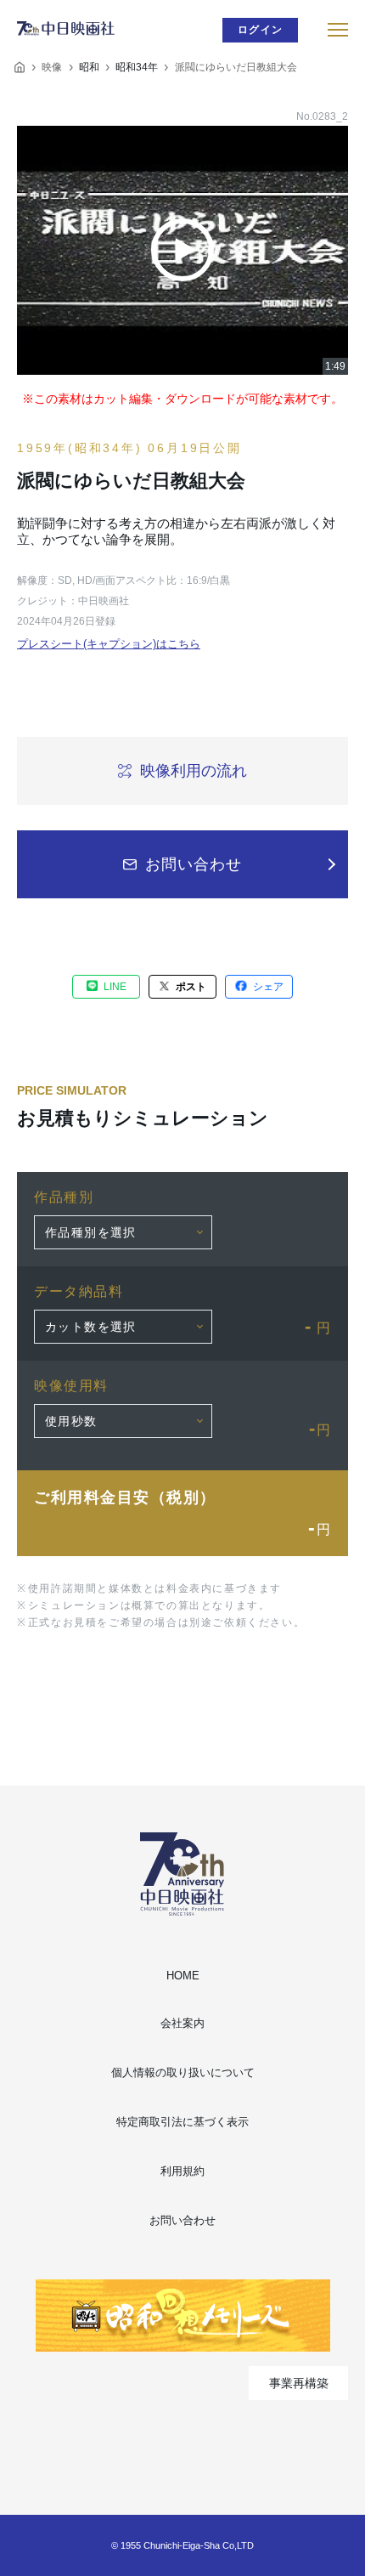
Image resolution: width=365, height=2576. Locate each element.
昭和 (89, 67)
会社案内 (182, 2023)
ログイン (260, 30)
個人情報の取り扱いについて (183, 2072)
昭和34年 (137, 67)
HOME (183, 1976)
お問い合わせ (182, 2220)
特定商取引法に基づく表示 (182, 2122)
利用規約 (182, 2171)
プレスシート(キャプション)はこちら (109, 644)
